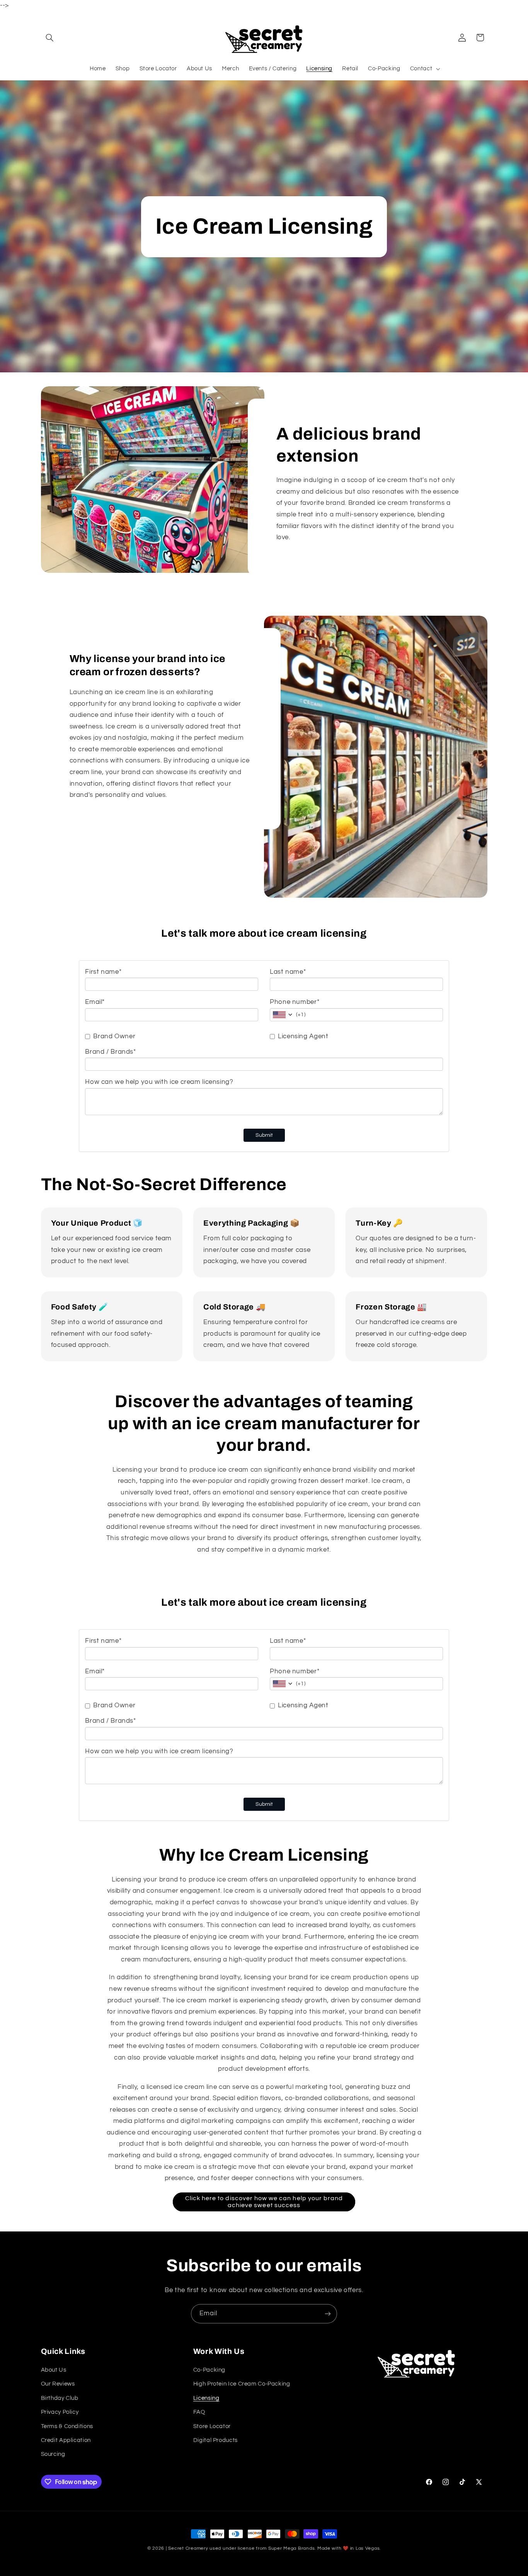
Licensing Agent (303, 1036)
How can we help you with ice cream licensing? (159, 1082)
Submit (264, 1135)
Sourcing (53, 2455)
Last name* (288, 972)
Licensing (206, 2398)
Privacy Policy (60, 2412)
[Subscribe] (328, 2314)
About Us (54, 2370)
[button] (50, 37)
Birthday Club (60, 2398)
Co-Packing (209, 2370)
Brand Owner (114, 1036)
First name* (103, 972)
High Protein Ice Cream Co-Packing (242, 2384)
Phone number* (295, 1002)
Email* (95, 1002)
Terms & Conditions (67, 2426)
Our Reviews (58, 2384)
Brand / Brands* (110, 1052)
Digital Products (215, 2440)
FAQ (199, 2412)
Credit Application (66, 2440)
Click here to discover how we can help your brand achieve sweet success (264, 2202)
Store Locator (212, 2426)
